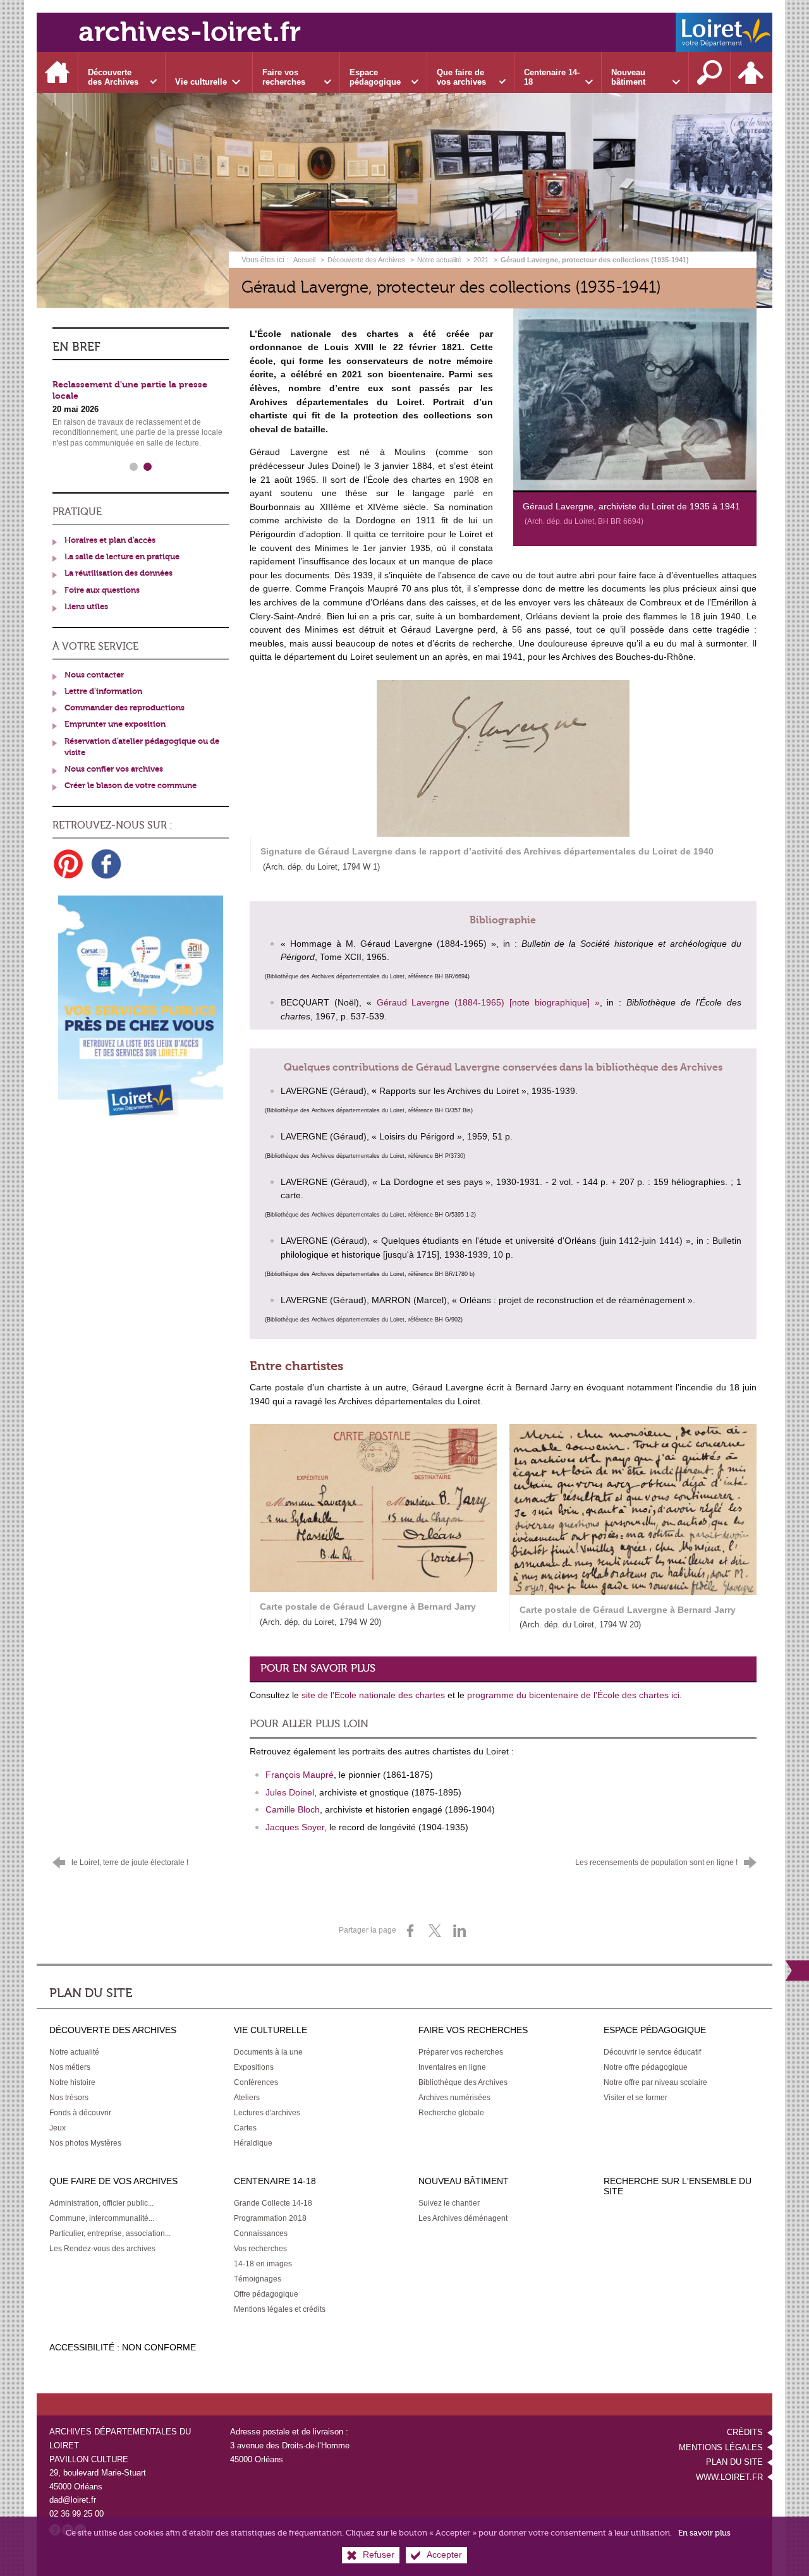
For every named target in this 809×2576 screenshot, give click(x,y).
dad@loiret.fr (73, 2500)
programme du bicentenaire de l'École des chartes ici (573, 1695)
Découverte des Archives (366, 260)
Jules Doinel (290, 1792)
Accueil (305, 260)
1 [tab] (134, 467)
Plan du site (734, 2462)
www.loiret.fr (729, 2477)
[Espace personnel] (751, 72)
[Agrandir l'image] (635, 399)
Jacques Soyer (295, 1827)
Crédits (745, 2432)
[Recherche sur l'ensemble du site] (710, 72)
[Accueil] (58, 72)
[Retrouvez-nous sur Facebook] (106, 864)
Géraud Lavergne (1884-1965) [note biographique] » (488, 1002)
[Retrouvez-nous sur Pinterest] (68, 864)
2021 (481, 260)
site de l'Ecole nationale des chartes (373, 1695)
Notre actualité (439, 260)
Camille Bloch (293, 1809)
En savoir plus (704, 2533)
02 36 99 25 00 (76, 2514)
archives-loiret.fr (190, 32)
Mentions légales (721, 2447)
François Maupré (300, 1775)
